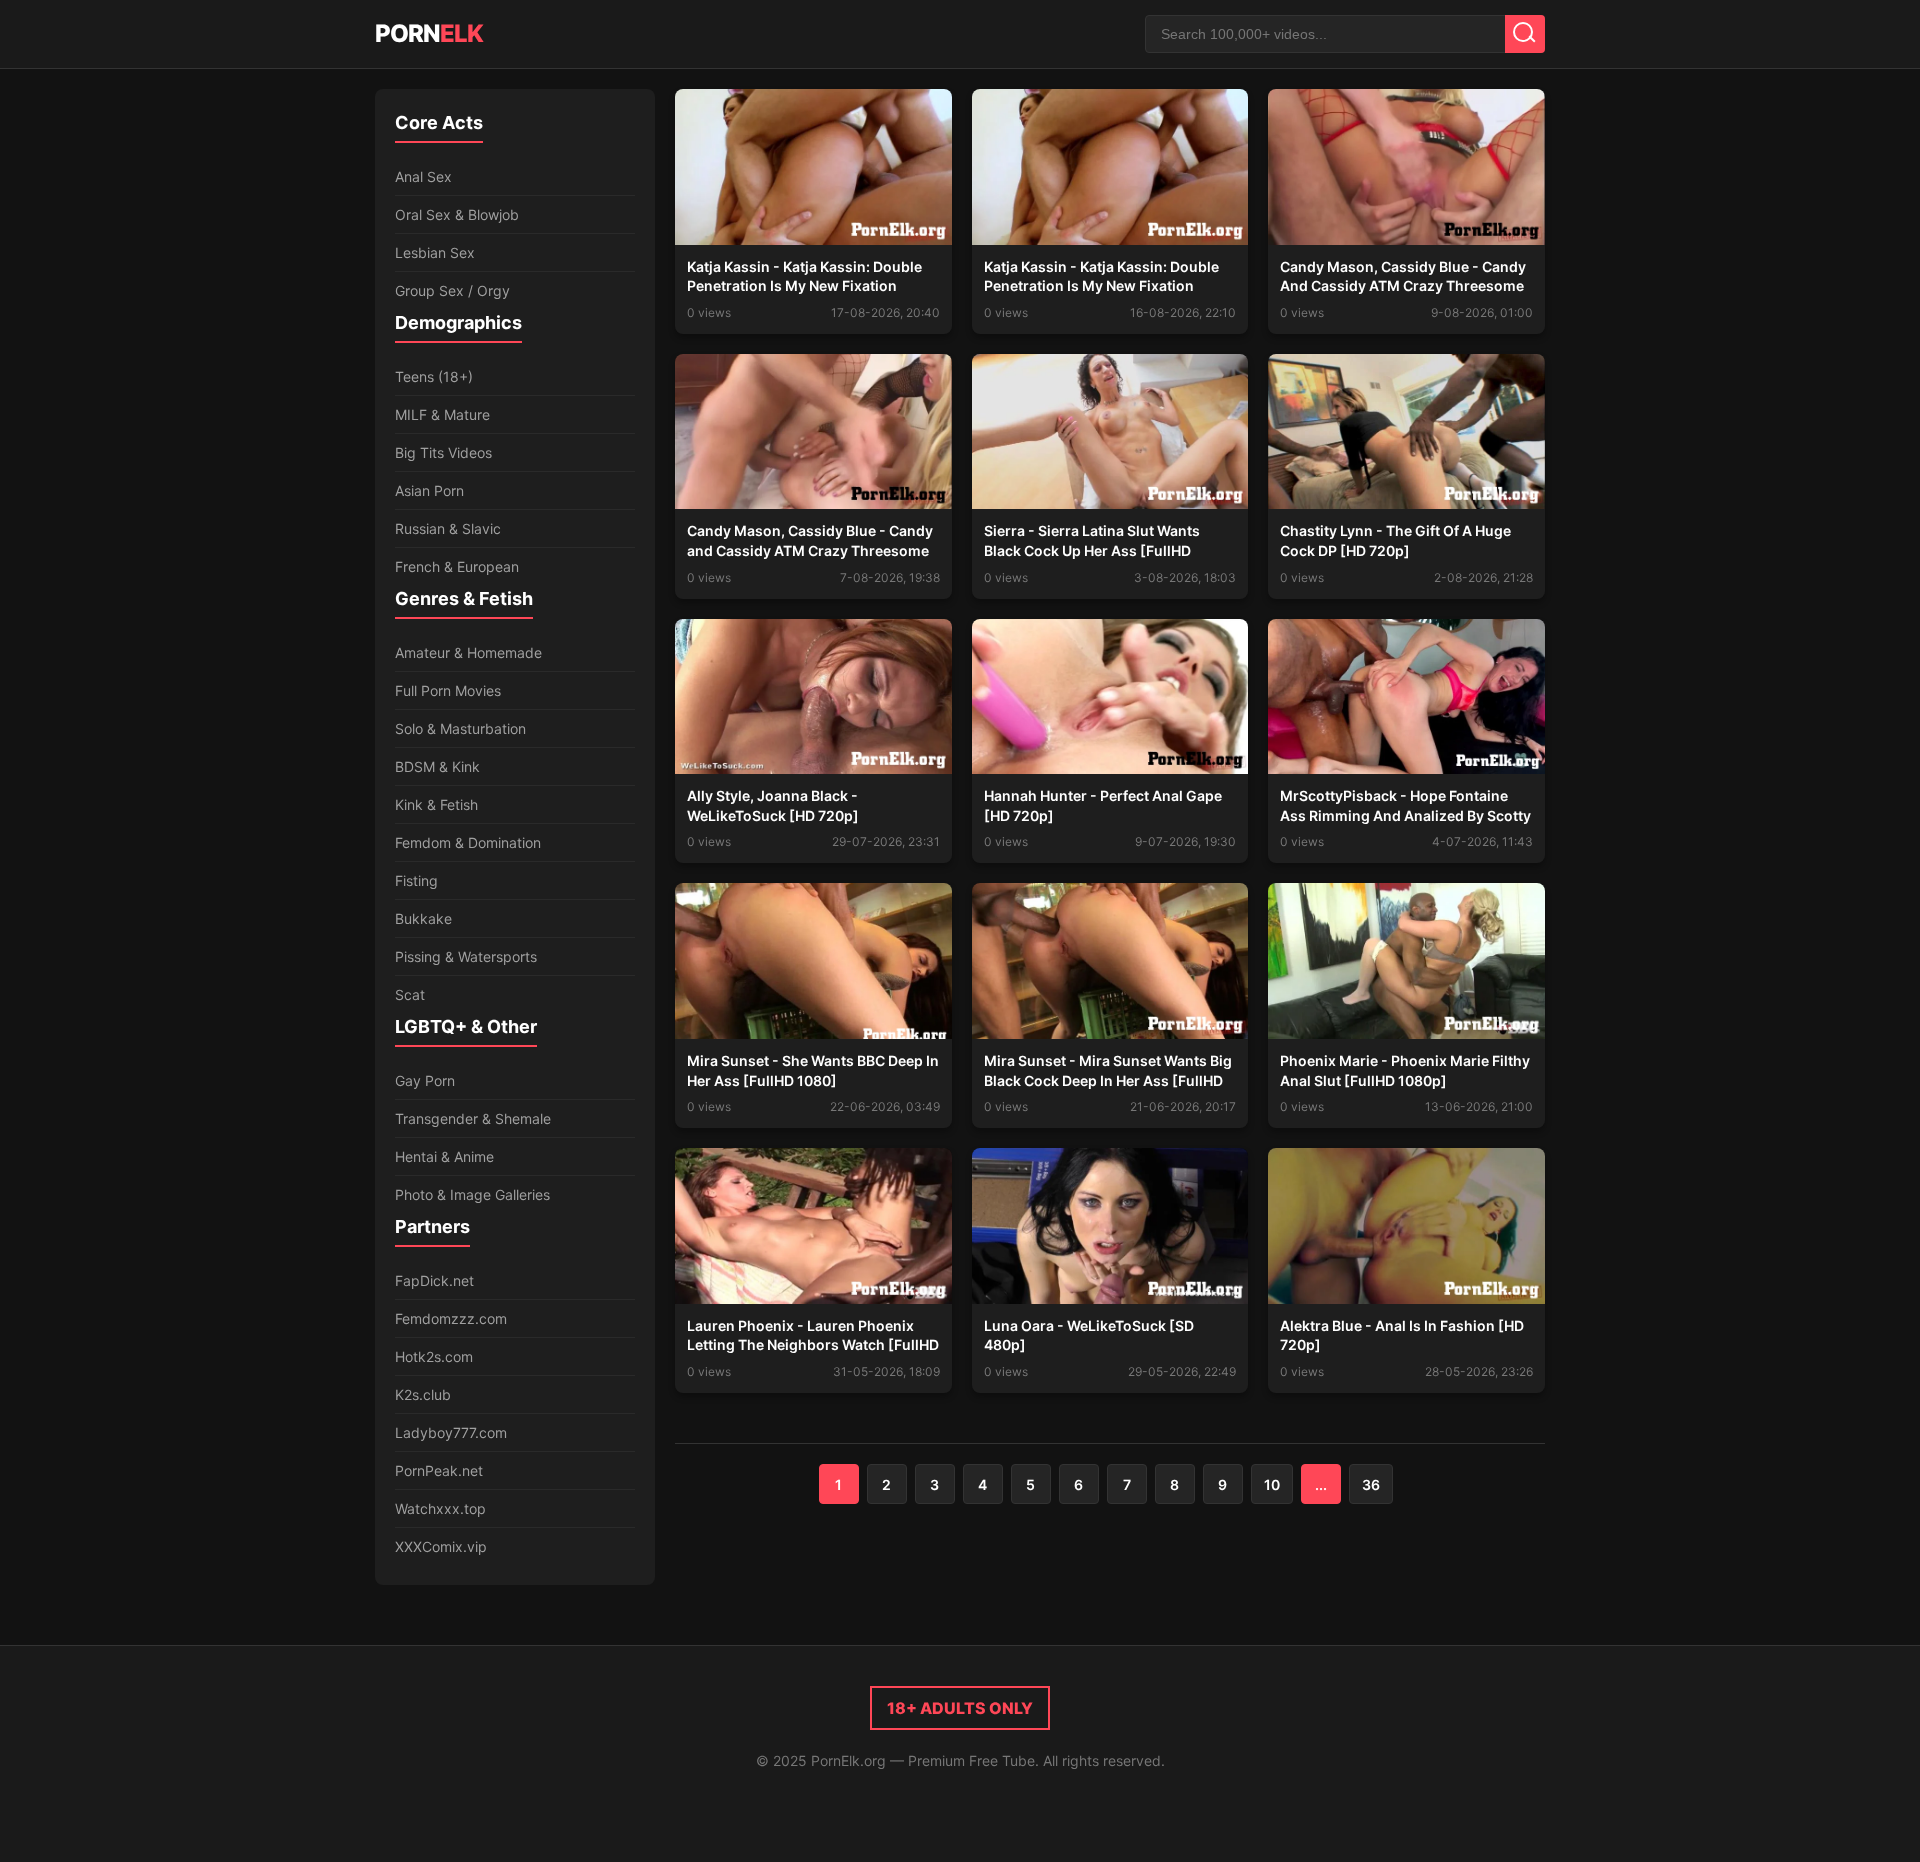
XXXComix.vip (441, 1546)
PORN (429, 33)
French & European (457, 566)
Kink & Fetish (436, 804)
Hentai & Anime (444, 1156)
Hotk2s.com (434, 1356)
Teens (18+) (434, 376)
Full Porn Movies (448, 690)
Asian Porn (429, 490)
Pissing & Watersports (466, 956)
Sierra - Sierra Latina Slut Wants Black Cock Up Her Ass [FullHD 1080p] (1092, 550)
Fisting (416, 880)
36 (1371, 1484)
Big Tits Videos (443, 452)
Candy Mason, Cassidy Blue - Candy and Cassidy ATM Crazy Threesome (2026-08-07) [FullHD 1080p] (810, 550)
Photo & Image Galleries (472, 1194)
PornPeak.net (439, 1470)
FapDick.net (434, 1280)
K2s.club (423, 1394)
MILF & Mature (442, 414)
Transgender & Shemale (473, 1118)
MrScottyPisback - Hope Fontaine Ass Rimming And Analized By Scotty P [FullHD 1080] (1405, 815)
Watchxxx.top (440, 1508)
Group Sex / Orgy (452, 290)
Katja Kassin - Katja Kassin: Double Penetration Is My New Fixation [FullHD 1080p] (804, 286)
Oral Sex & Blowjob (457, 214)
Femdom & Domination (468, 842)
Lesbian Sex (435, 252)
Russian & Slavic (448, 528)
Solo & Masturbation (460, 728)
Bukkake (423, 918)
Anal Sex (423, 176)
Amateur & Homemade (468, 652)
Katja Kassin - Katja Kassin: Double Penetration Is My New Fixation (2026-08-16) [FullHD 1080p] (1101, 286)
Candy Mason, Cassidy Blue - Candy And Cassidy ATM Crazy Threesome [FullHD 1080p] (1403, 286)
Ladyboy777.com (451, 1432)
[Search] (1525, 34)
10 (1272, 1484)
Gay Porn (425, 1080)
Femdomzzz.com (451, 1318)
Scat (410, 994)
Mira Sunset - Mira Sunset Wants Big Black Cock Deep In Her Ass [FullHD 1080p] (1108, 1080)
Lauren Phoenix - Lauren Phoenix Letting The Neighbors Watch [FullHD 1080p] (813, 1345)
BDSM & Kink (437, 766)
